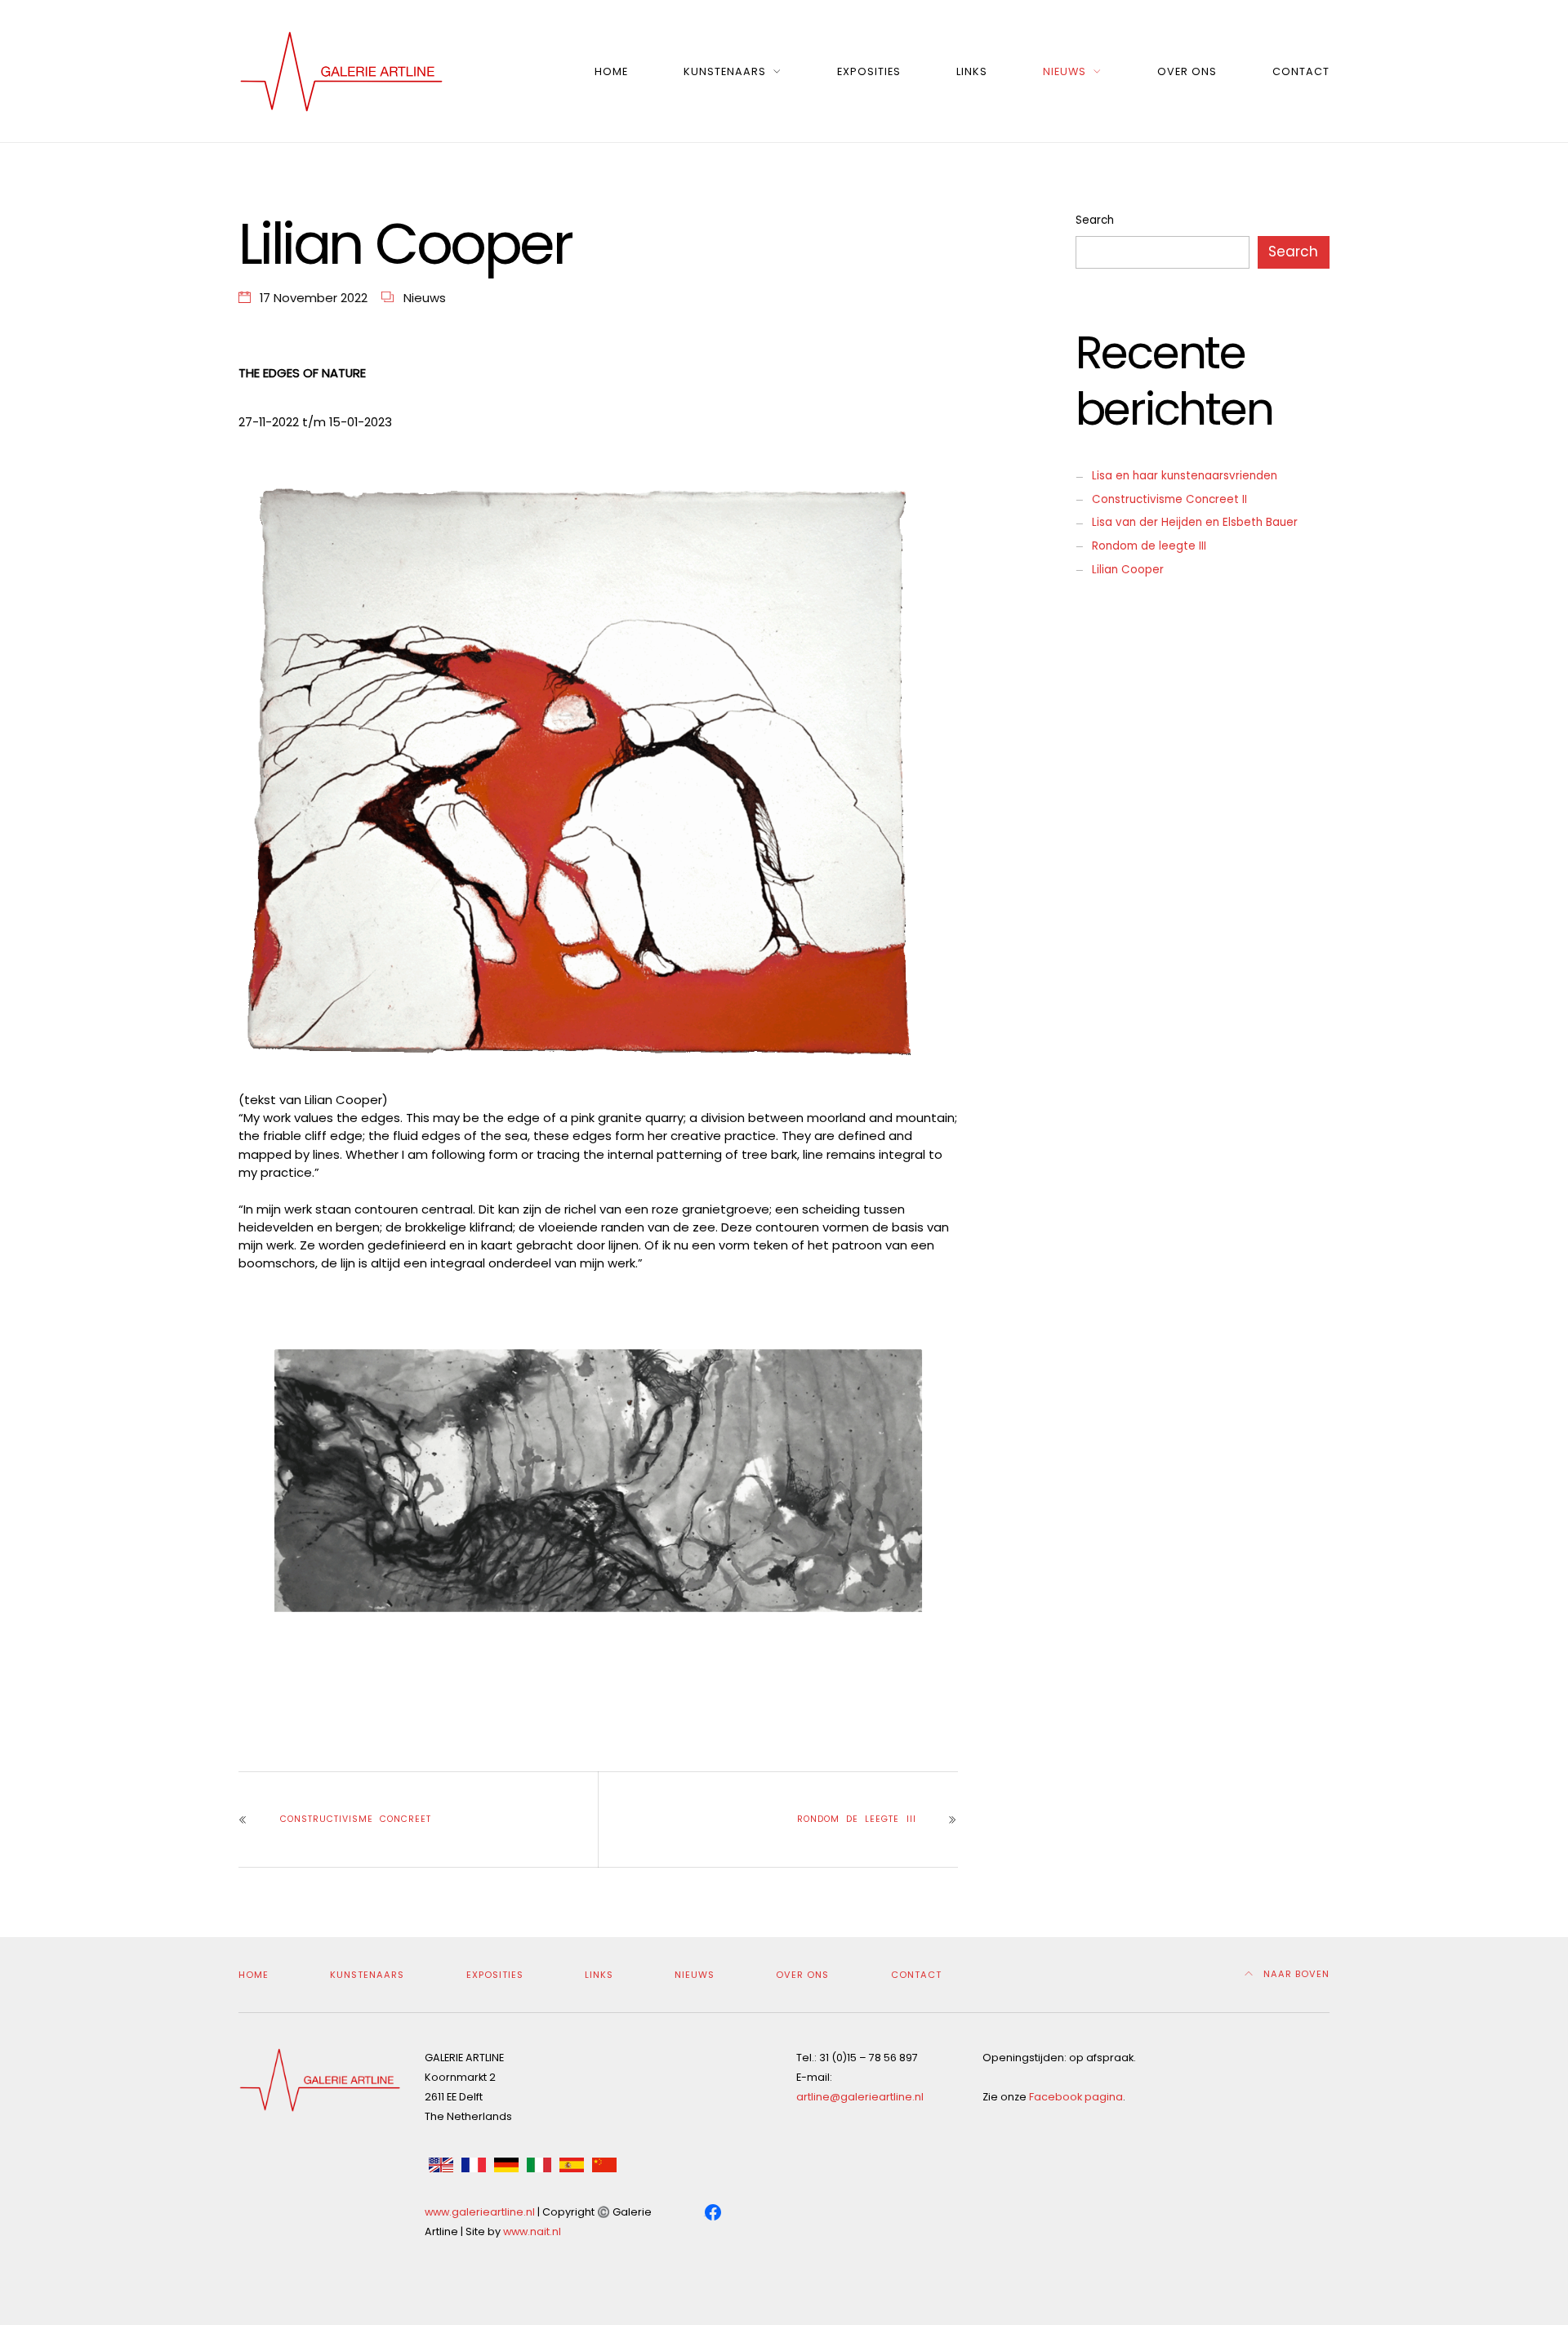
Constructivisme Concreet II (1169, 499)
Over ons (1187, 71)
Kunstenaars (725, 71)
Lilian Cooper (1128, 570)
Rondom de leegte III (856, 1819)
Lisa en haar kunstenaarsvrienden (1185, 476)
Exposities (869, 71)
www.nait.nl (532, 2231)
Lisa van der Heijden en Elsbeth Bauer (1195, 522)
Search (1095, 220)
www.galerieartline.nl (480, 2212)
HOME (611, 71)
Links (972, 71)
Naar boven (1295, 1974)
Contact (1301, 71)
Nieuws (1065, 71)
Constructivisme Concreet (356, 1819)
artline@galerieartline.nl (860, 2097)
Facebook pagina (1076, 2097)
